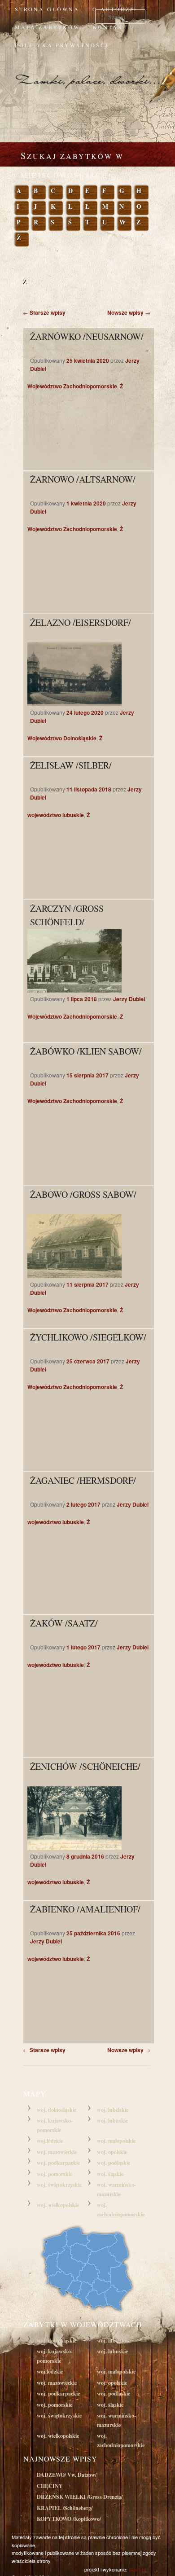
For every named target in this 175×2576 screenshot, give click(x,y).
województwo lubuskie (56, 815)
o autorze (114, 9)
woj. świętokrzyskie (59, 2185)
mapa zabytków (47, 27)
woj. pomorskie (55, 2174)
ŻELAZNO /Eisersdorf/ (81, 622)
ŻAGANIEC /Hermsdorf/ (83, 1480)
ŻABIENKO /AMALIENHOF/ (85, 1909)
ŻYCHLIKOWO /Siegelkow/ (88, 1337)
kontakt (110, 27)
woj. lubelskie (113, 2110)
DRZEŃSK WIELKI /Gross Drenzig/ (80, 2497)
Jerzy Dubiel (129, 999)
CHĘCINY (50, 2486)
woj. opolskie (112, 2152)
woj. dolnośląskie (57, 2110)
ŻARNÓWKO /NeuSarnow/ (87, 336)
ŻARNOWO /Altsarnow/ (83, 479)
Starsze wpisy (44, 312)
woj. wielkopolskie (58, 2205)
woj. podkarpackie (58, 2163)
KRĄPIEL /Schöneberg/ (65, 2508)
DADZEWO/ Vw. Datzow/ (67, 2475)
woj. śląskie (110, 2174)
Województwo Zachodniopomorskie (72, 386)
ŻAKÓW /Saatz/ (64, 1623)
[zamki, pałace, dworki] (87, 73)
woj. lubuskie (112, 2121)
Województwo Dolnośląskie (62, 738)
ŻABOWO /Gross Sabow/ (83, 1194)
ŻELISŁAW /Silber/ (71, 765)
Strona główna (47, 9)
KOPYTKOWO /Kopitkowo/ (69, 2519)
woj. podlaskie (114, 2163)
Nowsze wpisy (129, 312)
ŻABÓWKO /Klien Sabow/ (86, 1051)
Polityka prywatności (62, 45)
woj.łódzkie (50, 2141)
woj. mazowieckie (57, 2152)
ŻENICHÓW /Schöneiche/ (85, 1766)
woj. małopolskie (116, 2141)
